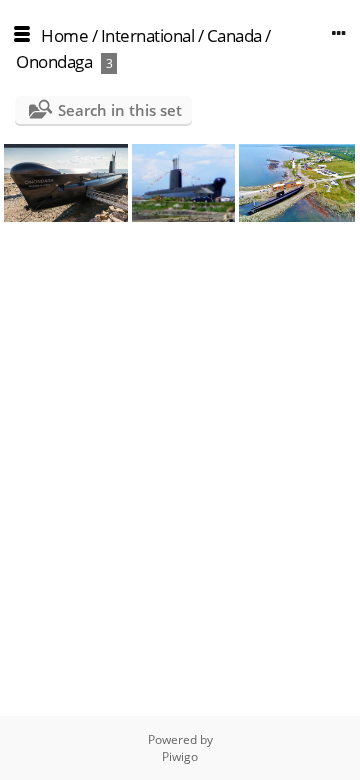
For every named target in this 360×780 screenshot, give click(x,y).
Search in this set (120, 110)
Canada (234, 35)
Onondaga (54, 61)
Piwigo (180, 756)
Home (64, 35)
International (148, 35)
